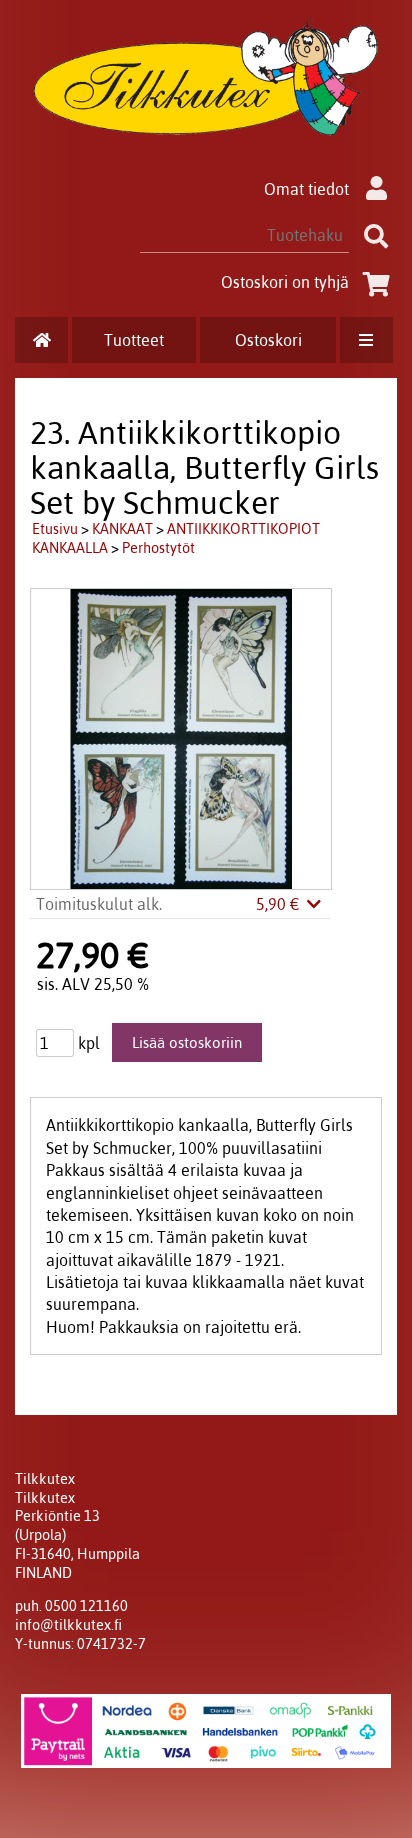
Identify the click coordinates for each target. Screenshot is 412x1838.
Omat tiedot (306, 189)
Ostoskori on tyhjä (285, 282)
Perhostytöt (158, 548)
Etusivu (55, 529)
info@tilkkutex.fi (68, 1625)
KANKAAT (122, 529)
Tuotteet (134, 340)
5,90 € (280, 904)
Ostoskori (268, 340)
